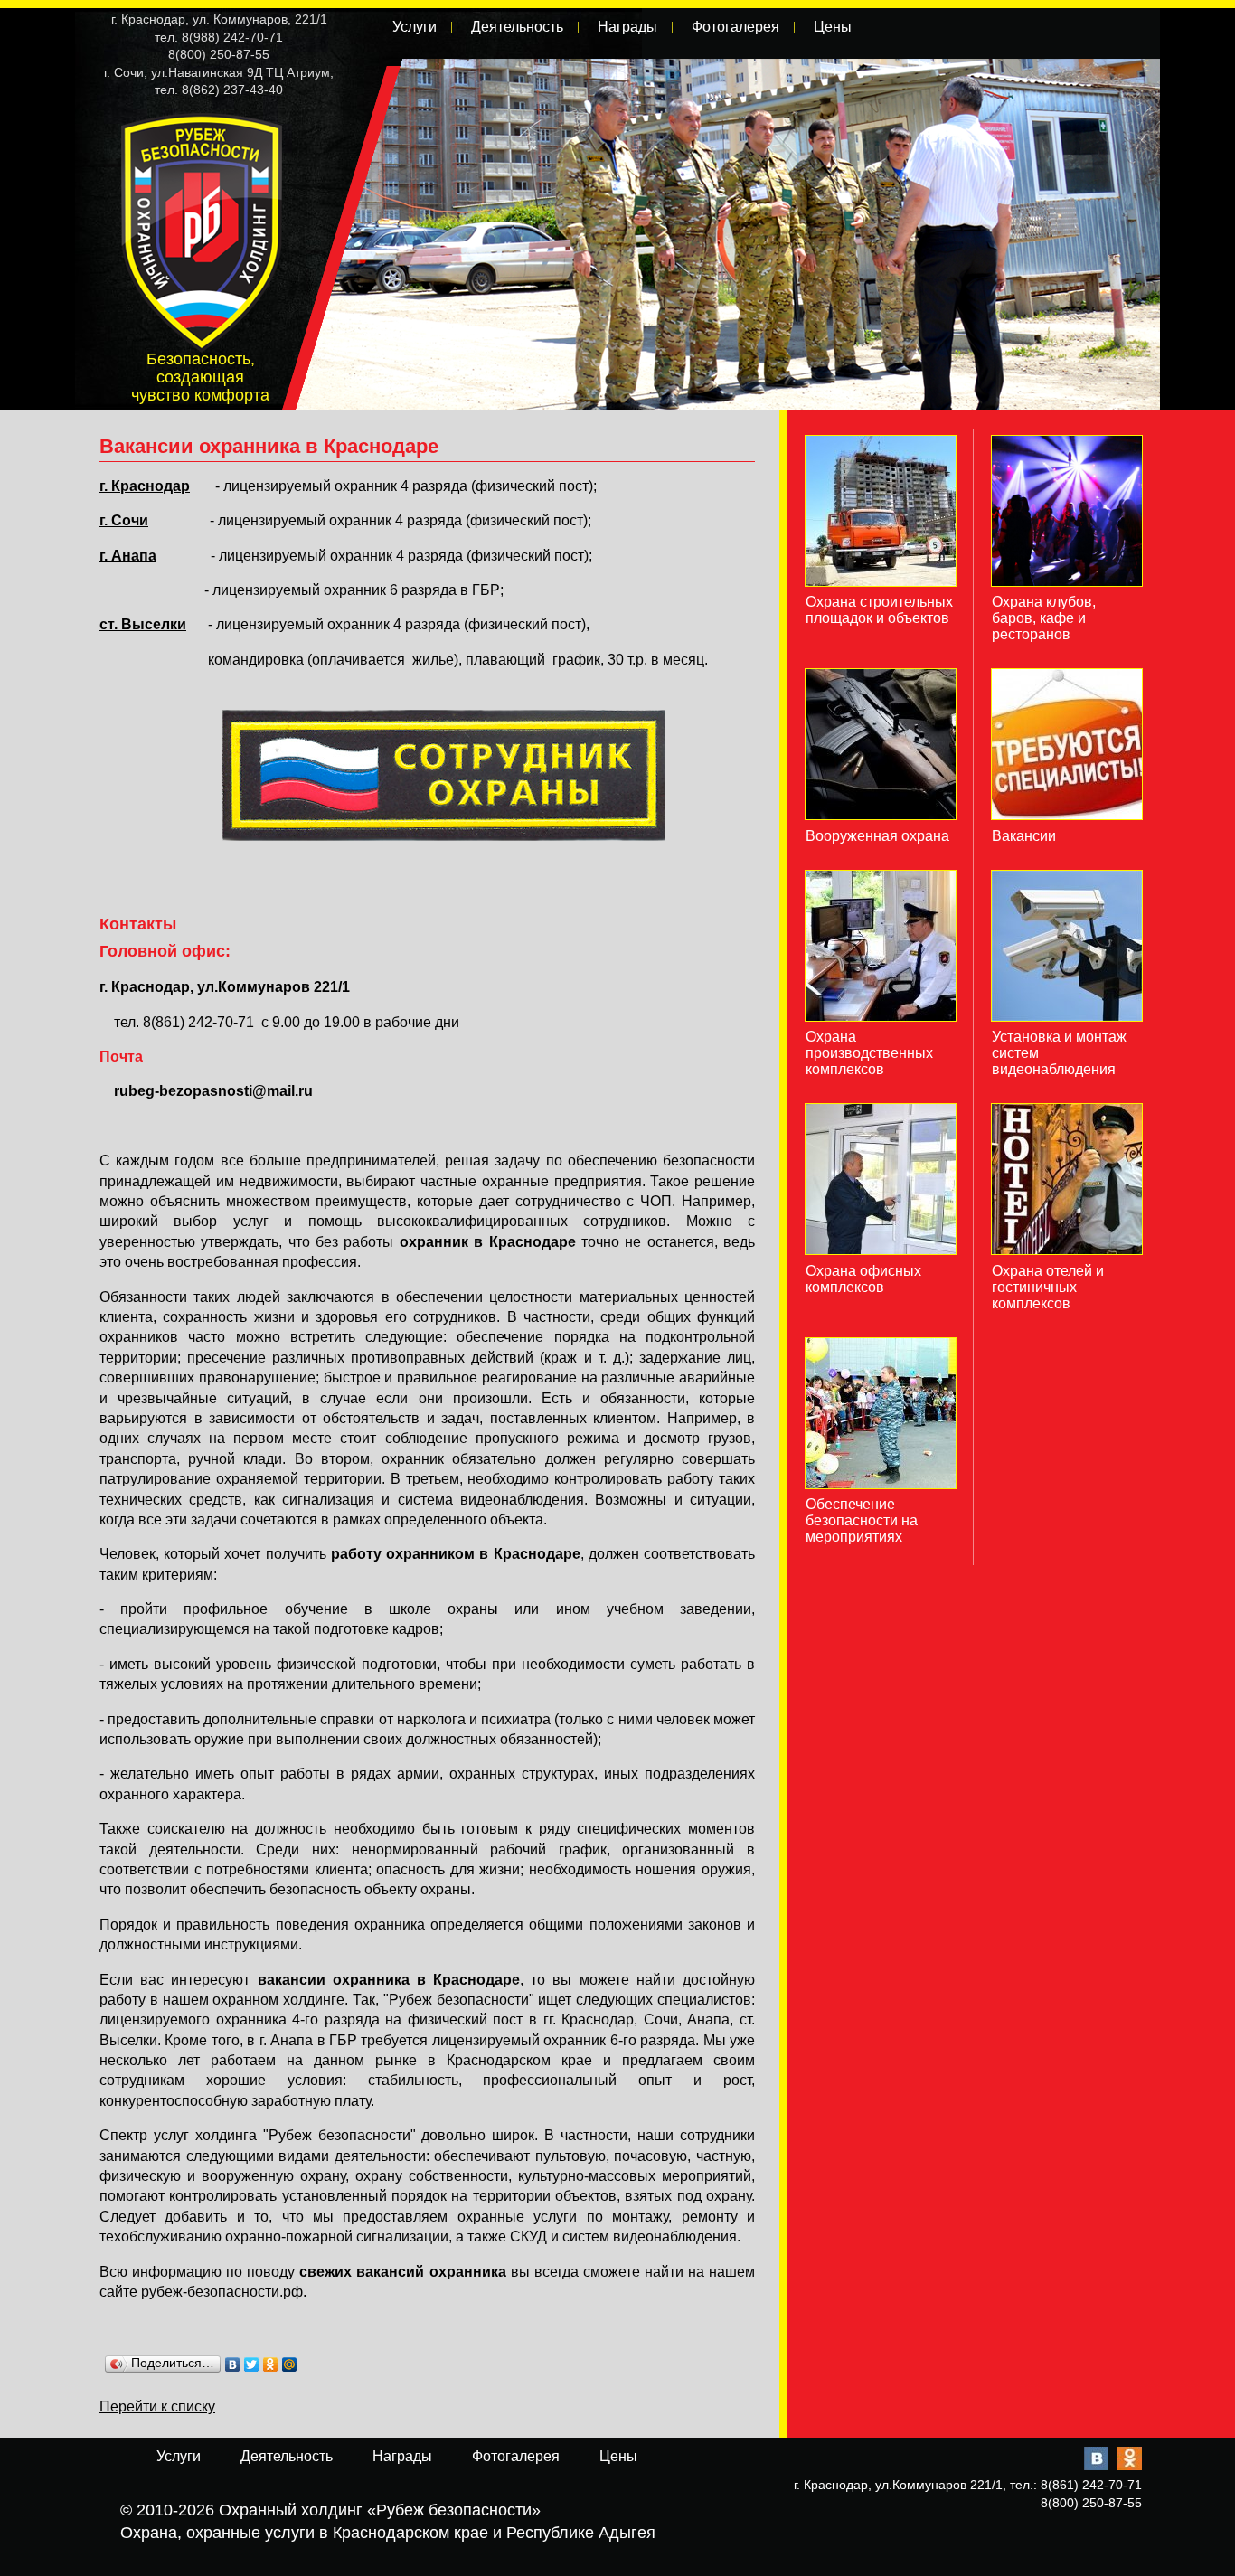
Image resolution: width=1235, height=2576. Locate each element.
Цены (833, 27)
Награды (627, 27)
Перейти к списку (157, 2406)
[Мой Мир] (290, 2364)
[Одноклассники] (271, 2364)
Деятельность (517, 27)
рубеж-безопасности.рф (222, 2292)
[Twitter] (252, 2364)
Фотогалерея (735, 27)
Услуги (415, 27)
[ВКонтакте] (233, 2364)
